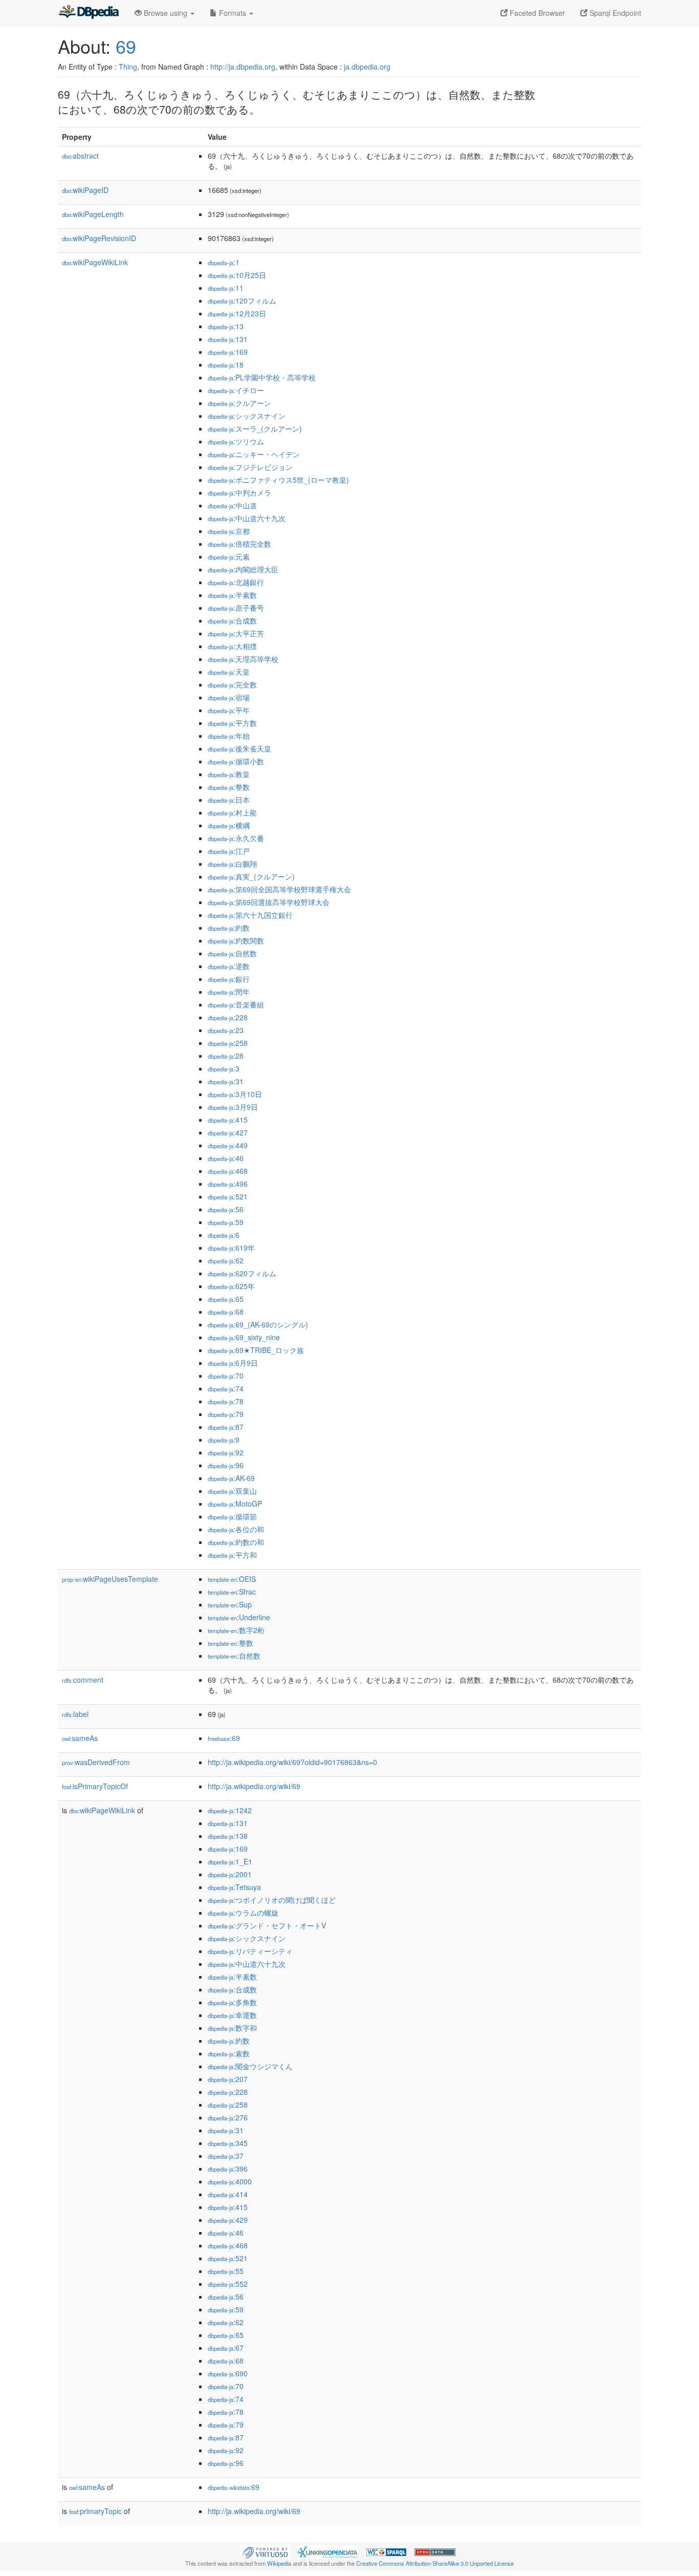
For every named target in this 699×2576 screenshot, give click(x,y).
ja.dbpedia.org (367, 67)
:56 (226, 1209)
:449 (228, 1145)
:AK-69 (231, 1478)
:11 (226, 288)
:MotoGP (235, 1504)
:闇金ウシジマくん (250, 2066)
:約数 (229, 928)
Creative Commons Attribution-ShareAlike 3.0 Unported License (435, 2563)
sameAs (80, 1738)
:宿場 (229, 697)
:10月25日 (237, 275)
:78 (226, 1401)
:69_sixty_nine (244, 1337)
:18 (226, 364)
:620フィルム (242, 1273)
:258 (228, 1043)
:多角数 (232, 2002)
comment (83, 1680)
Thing (128, 67)
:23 (226, 1030)
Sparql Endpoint (614, 13)
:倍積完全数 (239, 544)
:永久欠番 (236, 838)
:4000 (230, 2181)
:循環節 (232, 1516)
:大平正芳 (236, 633)
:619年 (231, 1248)
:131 (228, 339)
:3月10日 (235, 1094)
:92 (226, 1452)
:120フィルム (242, 300)
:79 (226, 1414)
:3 (224, 1068)
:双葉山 (232, 1491)
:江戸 (229, 851)
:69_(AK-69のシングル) (258, 1324)
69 (126, 46)
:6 (224, 1235)
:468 (228, 1171)
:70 (226, 1376)
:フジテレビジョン (250, 467)
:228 (228, 1017)
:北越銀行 (236, 582)
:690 (228, 2373)
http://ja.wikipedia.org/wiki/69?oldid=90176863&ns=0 (292, 1762)
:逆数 (229, 966)
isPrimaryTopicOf (95, 1786)
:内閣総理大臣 (243, 569)
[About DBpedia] (89, 13)
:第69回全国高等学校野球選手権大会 (279, 889)
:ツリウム (236, 441)
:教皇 (229, 774)
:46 (226, 1158)
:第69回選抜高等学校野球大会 (269, 902)
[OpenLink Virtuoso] (265, 2551)
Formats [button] (233, 13)
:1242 (230, 1810)
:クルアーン (239, 403)
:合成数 (232, 620)
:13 (226, 326)
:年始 (229, 736)
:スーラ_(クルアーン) (255, 428)
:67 (226, 2348)
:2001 (230, 1874)
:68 (226, 1312)
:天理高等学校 (243, 659)
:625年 (231, 1286)
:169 (228, 352)
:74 (226, 1388)
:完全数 (232, 684)
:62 (226, 1260)
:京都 (229, 531)
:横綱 (229, 825)
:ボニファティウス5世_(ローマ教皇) (278, 480)
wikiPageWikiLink (95, 262)
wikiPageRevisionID (99, 238)
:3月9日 (233, 1107)
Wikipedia (279, 2563)
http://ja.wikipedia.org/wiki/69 (254, 1786)
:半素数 (232, 595)
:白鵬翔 (232, 864)
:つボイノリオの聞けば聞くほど (272, 1900)
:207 (228, 2079)
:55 (226, 2271)
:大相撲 (232, 646)
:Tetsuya (234, 1887)
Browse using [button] (166, 13)
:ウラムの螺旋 (243, 1913)
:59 (226, 1222)
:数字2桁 (236, 1630)
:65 (226, 1299)
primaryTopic (95, 2511)
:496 (228, 1184)
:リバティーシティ (250, 1951)
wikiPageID (85, 190)
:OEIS (232, 1579)
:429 (228, 2220)
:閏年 (229, 992)
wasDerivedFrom (96, 1762)
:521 (228, 1196)
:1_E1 (230, 1861)
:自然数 (232, 953)
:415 (228, 1120)
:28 (226, 1056)
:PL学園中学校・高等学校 (262, 377)
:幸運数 (232, 2015)
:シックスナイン (247, 416)
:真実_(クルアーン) (251, 876)
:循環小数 (236, 761)
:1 (224, 262)
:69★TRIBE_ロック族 (256, 1350)
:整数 (229, 787)
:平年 (229, 710)
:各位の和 (236, 1529)
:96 (226, 1465)
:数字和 (232, 2028)
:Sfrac (232, 1592)
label (75, 1714)
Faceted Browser (536, 13)
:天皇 (229, 672)
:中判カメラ (239, 492)
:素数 (229, 2053)
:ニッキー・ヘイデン (254, 454)
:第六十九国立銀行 (250, 915)
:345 (228, 2143)
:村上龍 (232, 812)
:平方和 (232, 1555)
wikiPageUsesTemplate (110, 1579)
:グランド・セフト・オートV (267, 1925)
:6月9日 (233, 1363)
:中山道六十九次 (247, 518)
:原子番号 (236, 608)
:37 (226, 2156)
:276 (228, 2117)
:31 (226, 1081)
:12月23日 (237, 313)
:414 (228, 2194)
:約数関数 (236, 940)
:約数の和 (236, 1542)
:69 (224, 1738)
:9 (224, 1440)
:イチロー (236, 390)
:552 (228, 2284)
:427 (228, 1132)
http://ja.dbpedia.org (243, 67)
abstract (80, 156)
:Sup (230, 1604)
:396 (228, 2169)
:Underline (239, 1617)
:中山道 (232, 505)
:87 (226, 1427)
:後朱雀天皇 (239, 748)
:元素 (229, 556)
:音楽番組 (236, 1004)
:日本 (229, 800)
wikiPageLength (93, 214)
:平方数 (232, 723)
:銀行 (229, 979)
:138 (228, 1836)
